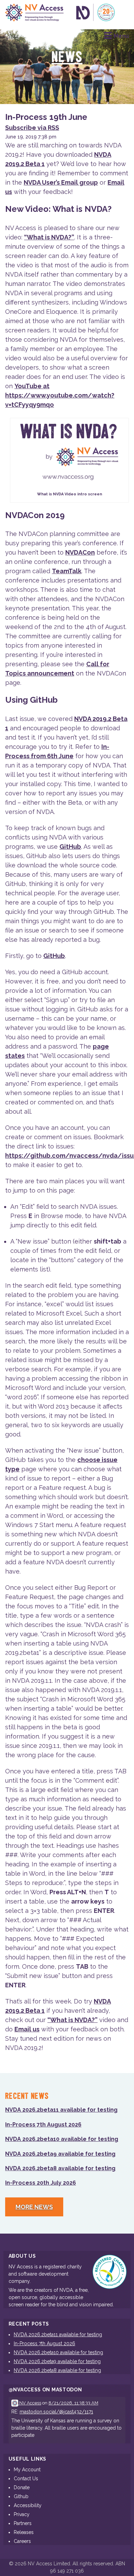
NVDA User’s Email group (61, 182)
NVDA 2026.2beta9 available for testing (60, 2154)
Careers (22, 2541)
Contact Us (26, 2479)
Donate (22, 2487)
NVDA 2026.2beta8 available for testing (60, 2168)
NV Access (30, 2403)
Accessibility (28, 2505)
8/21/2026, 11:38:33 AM (73, 2403)
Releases (24, 2532)
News (67, 58)
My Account (27, 2470)
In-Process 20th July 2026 (41, 2183)
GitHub (70, 847)
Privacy (22, 2514)
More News (34, 2207)
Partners (23, 2523)
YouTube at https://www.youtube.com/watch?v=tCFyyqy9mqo (60, 395)
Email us (27, 2029)
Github (21, 2496)
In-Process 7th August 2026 (43, 2125)
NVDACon (80, 552)
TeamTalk (67, 571)
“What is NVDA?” (49, 237)
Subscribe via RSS (32, 128)
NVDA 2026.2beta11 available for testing (61, 2110)
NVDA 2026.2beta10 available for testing (62, 2139)
